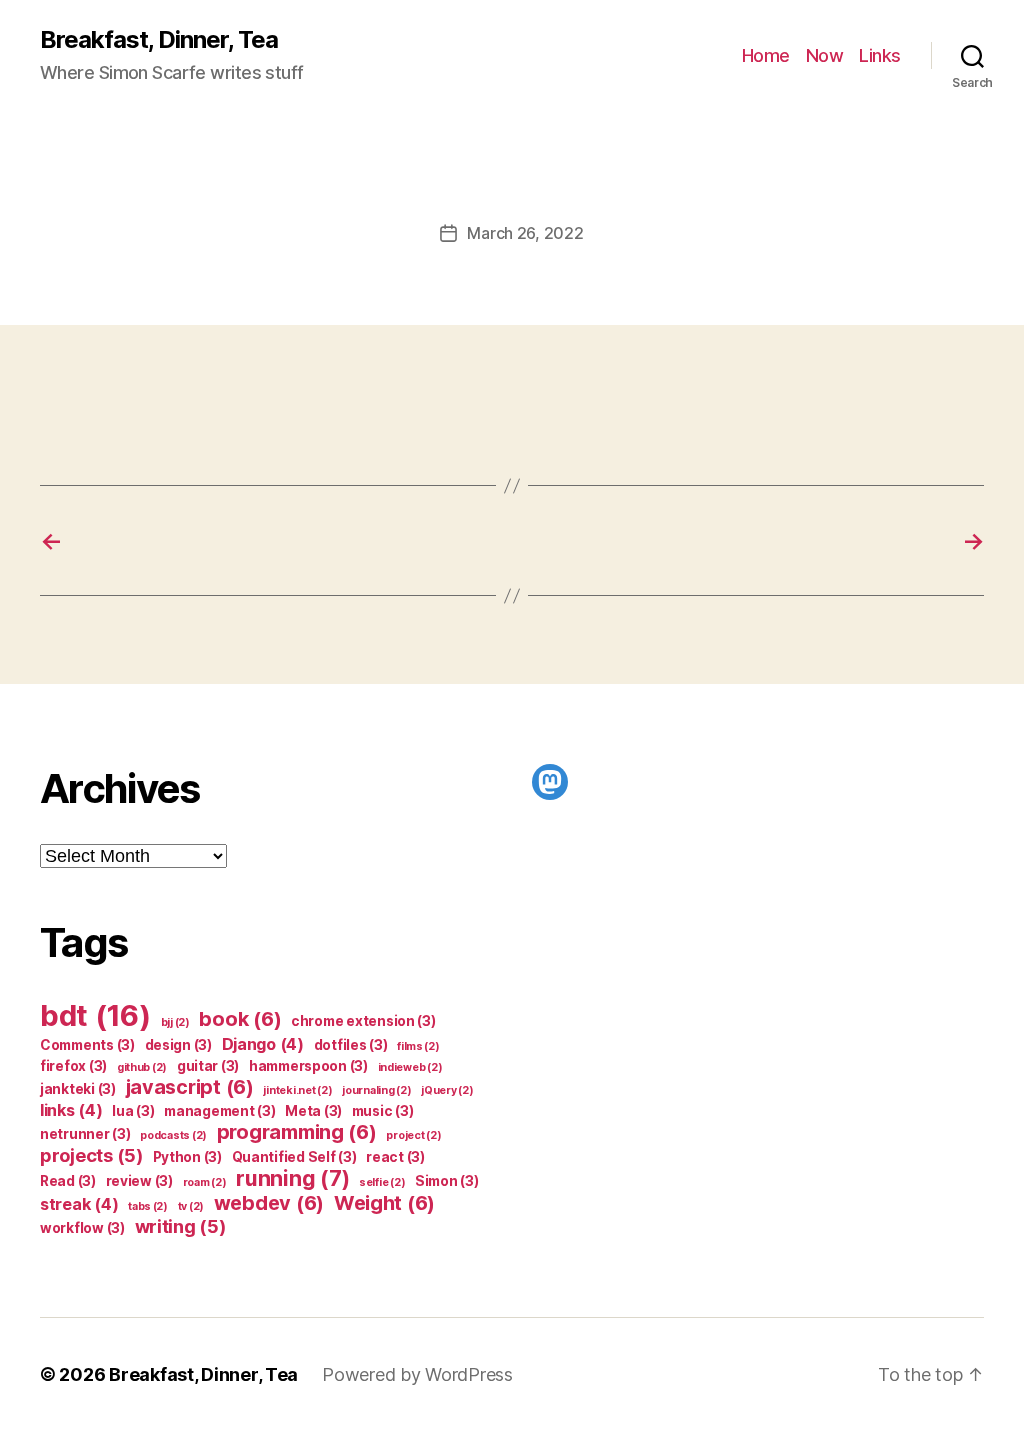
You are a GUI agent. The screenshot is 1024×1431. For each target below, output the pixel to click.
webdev (269, 1203)
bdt (95, 1015)
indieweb (410, 1067)
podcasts (173, 1135)
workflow (82, 1228)
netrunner (85, 1134)
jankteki (78, 1089)
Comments (87, 1045)
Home (766, 55)
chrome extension (363, 1021)
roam (205, 1182)
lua (133, 1111)
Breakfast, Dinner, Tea (159, 40)
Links (880, 55)
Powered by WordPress (417, 1374)
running (292, 1178)
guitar (208, 1066)
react (395, 1157)
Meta (313, 1111)
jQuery (447, 1090)
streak (79, 1204)
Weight (384, 1203)
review (139, 1181)
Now (825, 55)
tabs (148, 1206)
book (240, 1019)
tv (191, 1206)
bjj (175, 1022)
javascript (190, 1087)
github (142, 1067)
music (383, 1111)
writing (180, 1226)
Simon (447, 1181)
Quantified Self (294, 1157)
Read (68, 1181)
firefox (73, 1066)
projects (91, 1155)
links (71, 1110)
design (178, 1045)
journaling (376, 1090)
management (219, 1111)
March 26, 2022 (525, 233)
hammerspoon (308, 1066)
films (418, 1046)
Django (263, 1044)
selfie (382, 1182)
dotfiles (351, 1045)
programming (297, 1132)
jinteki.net (297, 1090)
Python (187, 1157)
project (413, 1135)
